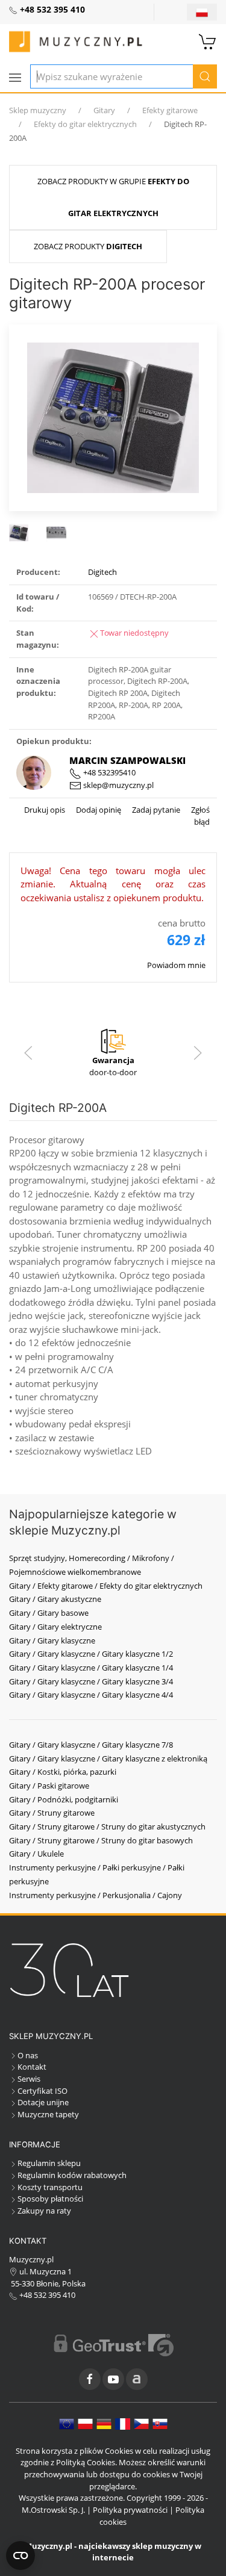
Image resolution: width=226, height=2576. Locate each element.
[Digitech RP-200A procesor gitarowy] (113, 417)
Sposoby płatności (50, 2199)
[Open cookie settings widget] (20, 2556)
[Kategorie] (15, 78)
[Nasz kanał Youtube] (113, 2379)
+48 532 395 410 (46, 2295)
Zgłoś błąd (199, 816)
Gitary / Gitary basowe (49, 1613)
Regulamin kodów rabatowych (72, 2175)
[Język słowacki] (160, 2423)
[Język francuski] (123, 2423)
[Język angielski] (67, 2423)
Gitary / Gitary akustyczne (55, 1599)
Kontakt (32, 2067)
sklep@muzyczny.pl (118, 785)
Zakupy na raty (44, 2211)
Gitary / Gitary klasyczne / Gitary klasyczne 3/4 (91, 1681)
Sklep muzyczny (38, 110)
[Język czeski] (141, 2423)
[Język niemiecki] (104, 2423)
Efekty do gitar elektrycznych (85, 124)
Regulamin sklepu (49, 2163)
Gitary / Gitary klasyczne (52, 1640)
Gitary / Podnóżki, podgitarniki (64, 1799)
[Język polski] (85, 2423)
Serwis (29, 2079)
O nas (28, 2055)
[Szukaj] (205, 76)
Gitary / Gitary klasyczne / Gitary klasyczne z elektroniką (108, 1758)
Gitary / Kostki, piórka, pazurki (63, 1772)
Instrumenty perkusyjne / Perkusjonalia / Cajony (96, 1895)
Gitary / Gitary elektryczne (55, 1627)
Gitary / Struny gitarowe (52, 1813)
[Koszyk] (208, 40)
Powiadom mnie (176, 965)
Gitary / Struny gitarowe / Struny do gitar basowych (101, 1840)
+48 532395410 (108, 772)
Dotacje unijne (43, 2102)
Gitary (104, 110)
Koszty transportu (50, 2187)
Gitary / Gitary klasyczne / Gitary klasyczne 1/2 (91, 1654)
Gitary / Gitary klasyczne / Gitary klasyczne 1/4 (91, 1668)
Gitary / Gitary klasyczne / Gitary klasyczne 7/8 (91, 1745)
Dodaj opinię (98, 810)
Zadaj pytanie (155, 810)
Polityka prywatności (130, 2510)
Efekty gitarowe (170, 110)
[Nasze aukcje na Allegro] (137, 2379)
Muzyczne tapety (48, 2114)
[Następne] (198, 1053)
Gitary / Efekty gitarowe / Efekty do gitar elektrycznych (106, 1586)
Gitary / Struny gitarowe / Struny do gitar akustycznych (107, 1826)
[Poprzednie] (28, 1053)
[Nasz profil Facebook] (90, 2379)
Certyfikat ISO (42, 2091)
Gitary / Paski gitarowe (49, 1786)
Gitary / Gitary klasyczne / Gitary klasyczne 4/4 (91, 1695)
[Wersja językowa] (202, 12)
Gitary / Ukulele (36, 1854)
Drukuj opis (45, 810)
